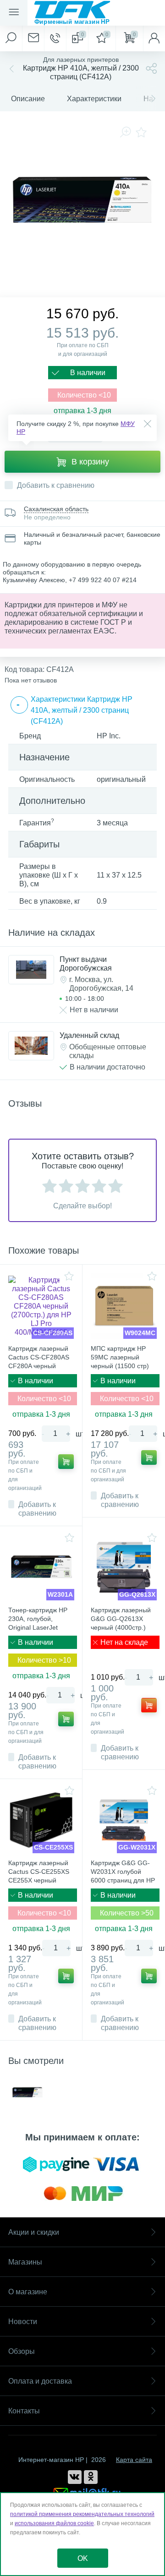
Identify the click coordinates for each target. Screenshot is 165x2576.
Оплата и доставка (40, 2381)
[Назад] (11, 68)
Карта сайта (134, 2460)
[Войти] (154, 38)
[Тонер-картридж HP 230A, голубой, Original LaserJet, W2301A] (41, 1567)
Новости (23, 2322)
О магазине (28, 2292)
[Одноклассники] (91, 2477)
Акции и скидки (34, 2232)
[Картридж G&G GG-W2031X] (124, 1820)
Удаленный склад (89, 1035)
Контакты (24, 2411)
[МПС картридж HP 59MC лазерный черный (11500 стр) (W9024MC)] (124, 1306)
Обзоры (22, 2351)
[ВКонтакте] (75, 2477)
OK (83, 2558)
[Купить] (66, 1462)
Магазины (25, 2262)
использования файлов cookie (54, 2523)
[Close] (148, 424)
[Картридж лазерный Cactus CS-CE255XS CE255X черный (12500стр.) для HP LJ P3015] (41, 1820)
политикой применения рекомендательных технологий (82, 2514)
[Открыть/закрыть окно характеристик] (19, 705)
